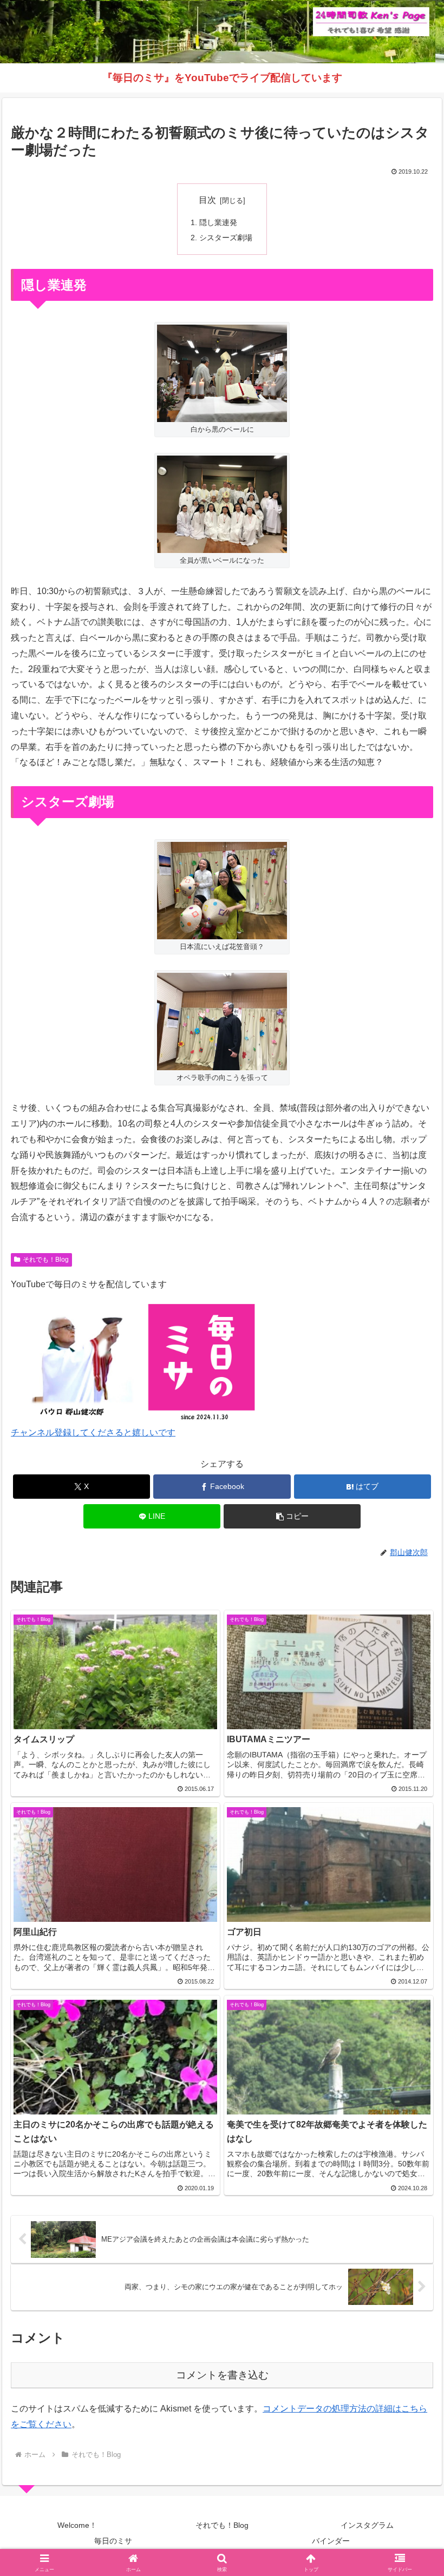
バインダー (331, 2541)
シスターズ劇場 (226, 238)
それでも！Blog (46, 1260)
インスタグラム (367, 2525)
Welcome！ (77, 2525)
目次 (207, 200)
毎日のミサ (113, 2541)
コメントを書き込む (222, 2375)
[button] (292, 1516)
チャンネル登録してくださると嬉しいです (93, 1432)
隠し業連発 (218, 222)
